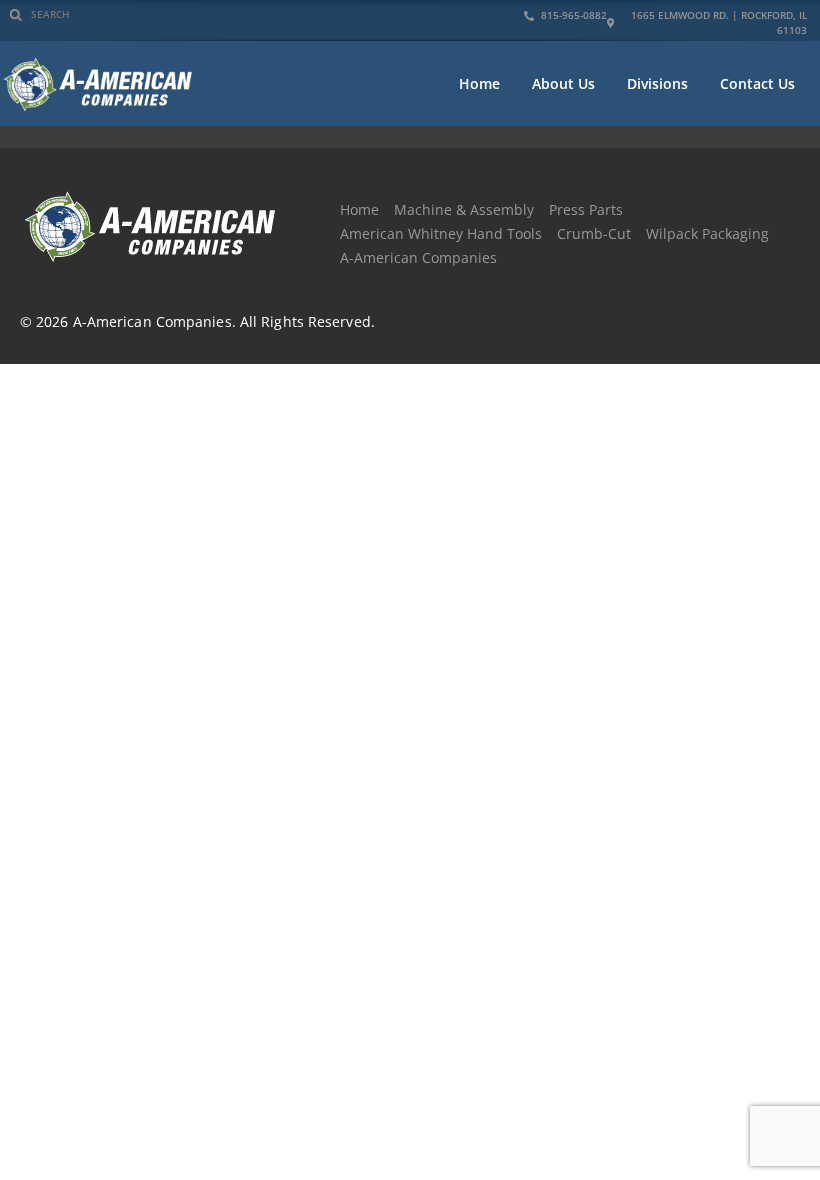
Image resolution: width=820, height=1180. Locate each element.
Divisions (657, 83)
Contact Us (757, 83)
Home (479, 83)
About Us (563, 83)
